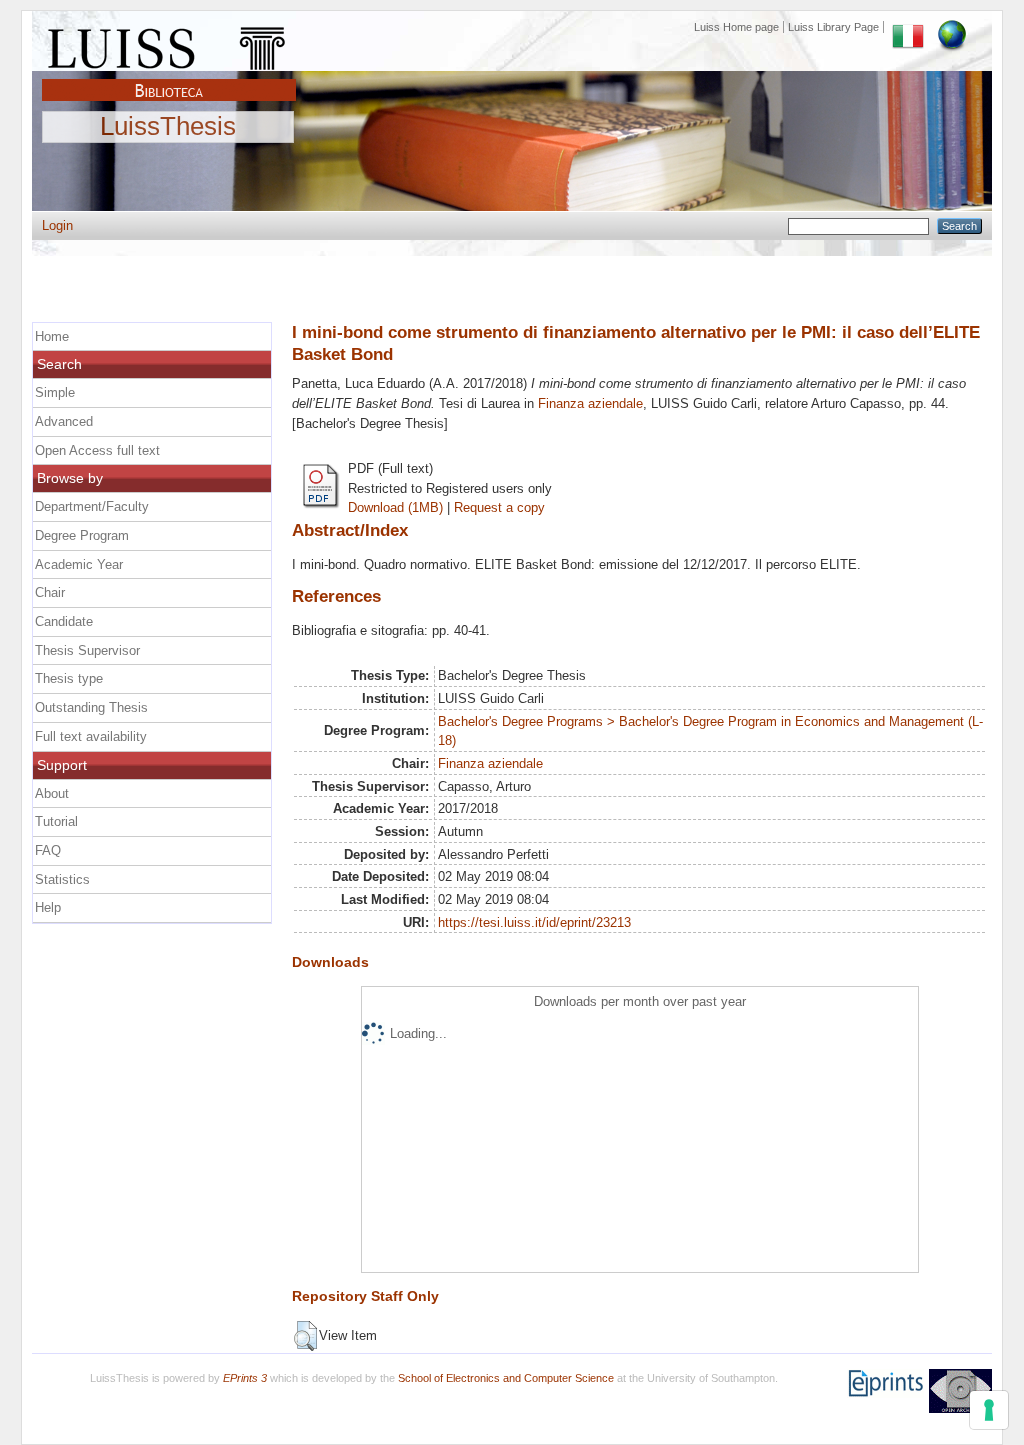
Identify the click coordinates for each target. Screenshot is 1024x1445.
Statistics (62, 879)
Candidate (64, 621)
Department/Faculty (92, 506)
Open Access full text (97, 450)
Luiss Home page (736, 27)
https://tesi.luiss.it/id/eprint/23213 (534, 922)
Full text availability (91, 736)
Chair (50, 592)
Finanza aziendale (590, 403)
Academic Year (79, 564)
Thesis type (69, 678)
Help (48, 907)
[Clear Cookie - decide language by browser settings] (952, 27)
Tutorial (56, 821)
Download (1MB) (395, 507)
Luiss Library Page (833, 27)
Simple (55, 392)
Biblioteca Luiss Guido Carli (169, 79)
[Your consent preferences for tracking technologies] (989, 1410)
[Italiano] (908, 27)
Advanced (64, 421)
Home (52, 336)
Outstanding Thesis (91, 707)
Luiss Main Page (169, 44)
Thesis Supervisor (87, 650)
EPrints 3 (245, 1378)
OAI (960, 1391)
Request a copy (499, 507)
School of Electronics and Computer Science (506, 1378)
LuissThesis (168, 127)
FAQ (48, 850)
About (52, 793)
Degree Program (82, 535)
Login (57, 225)
